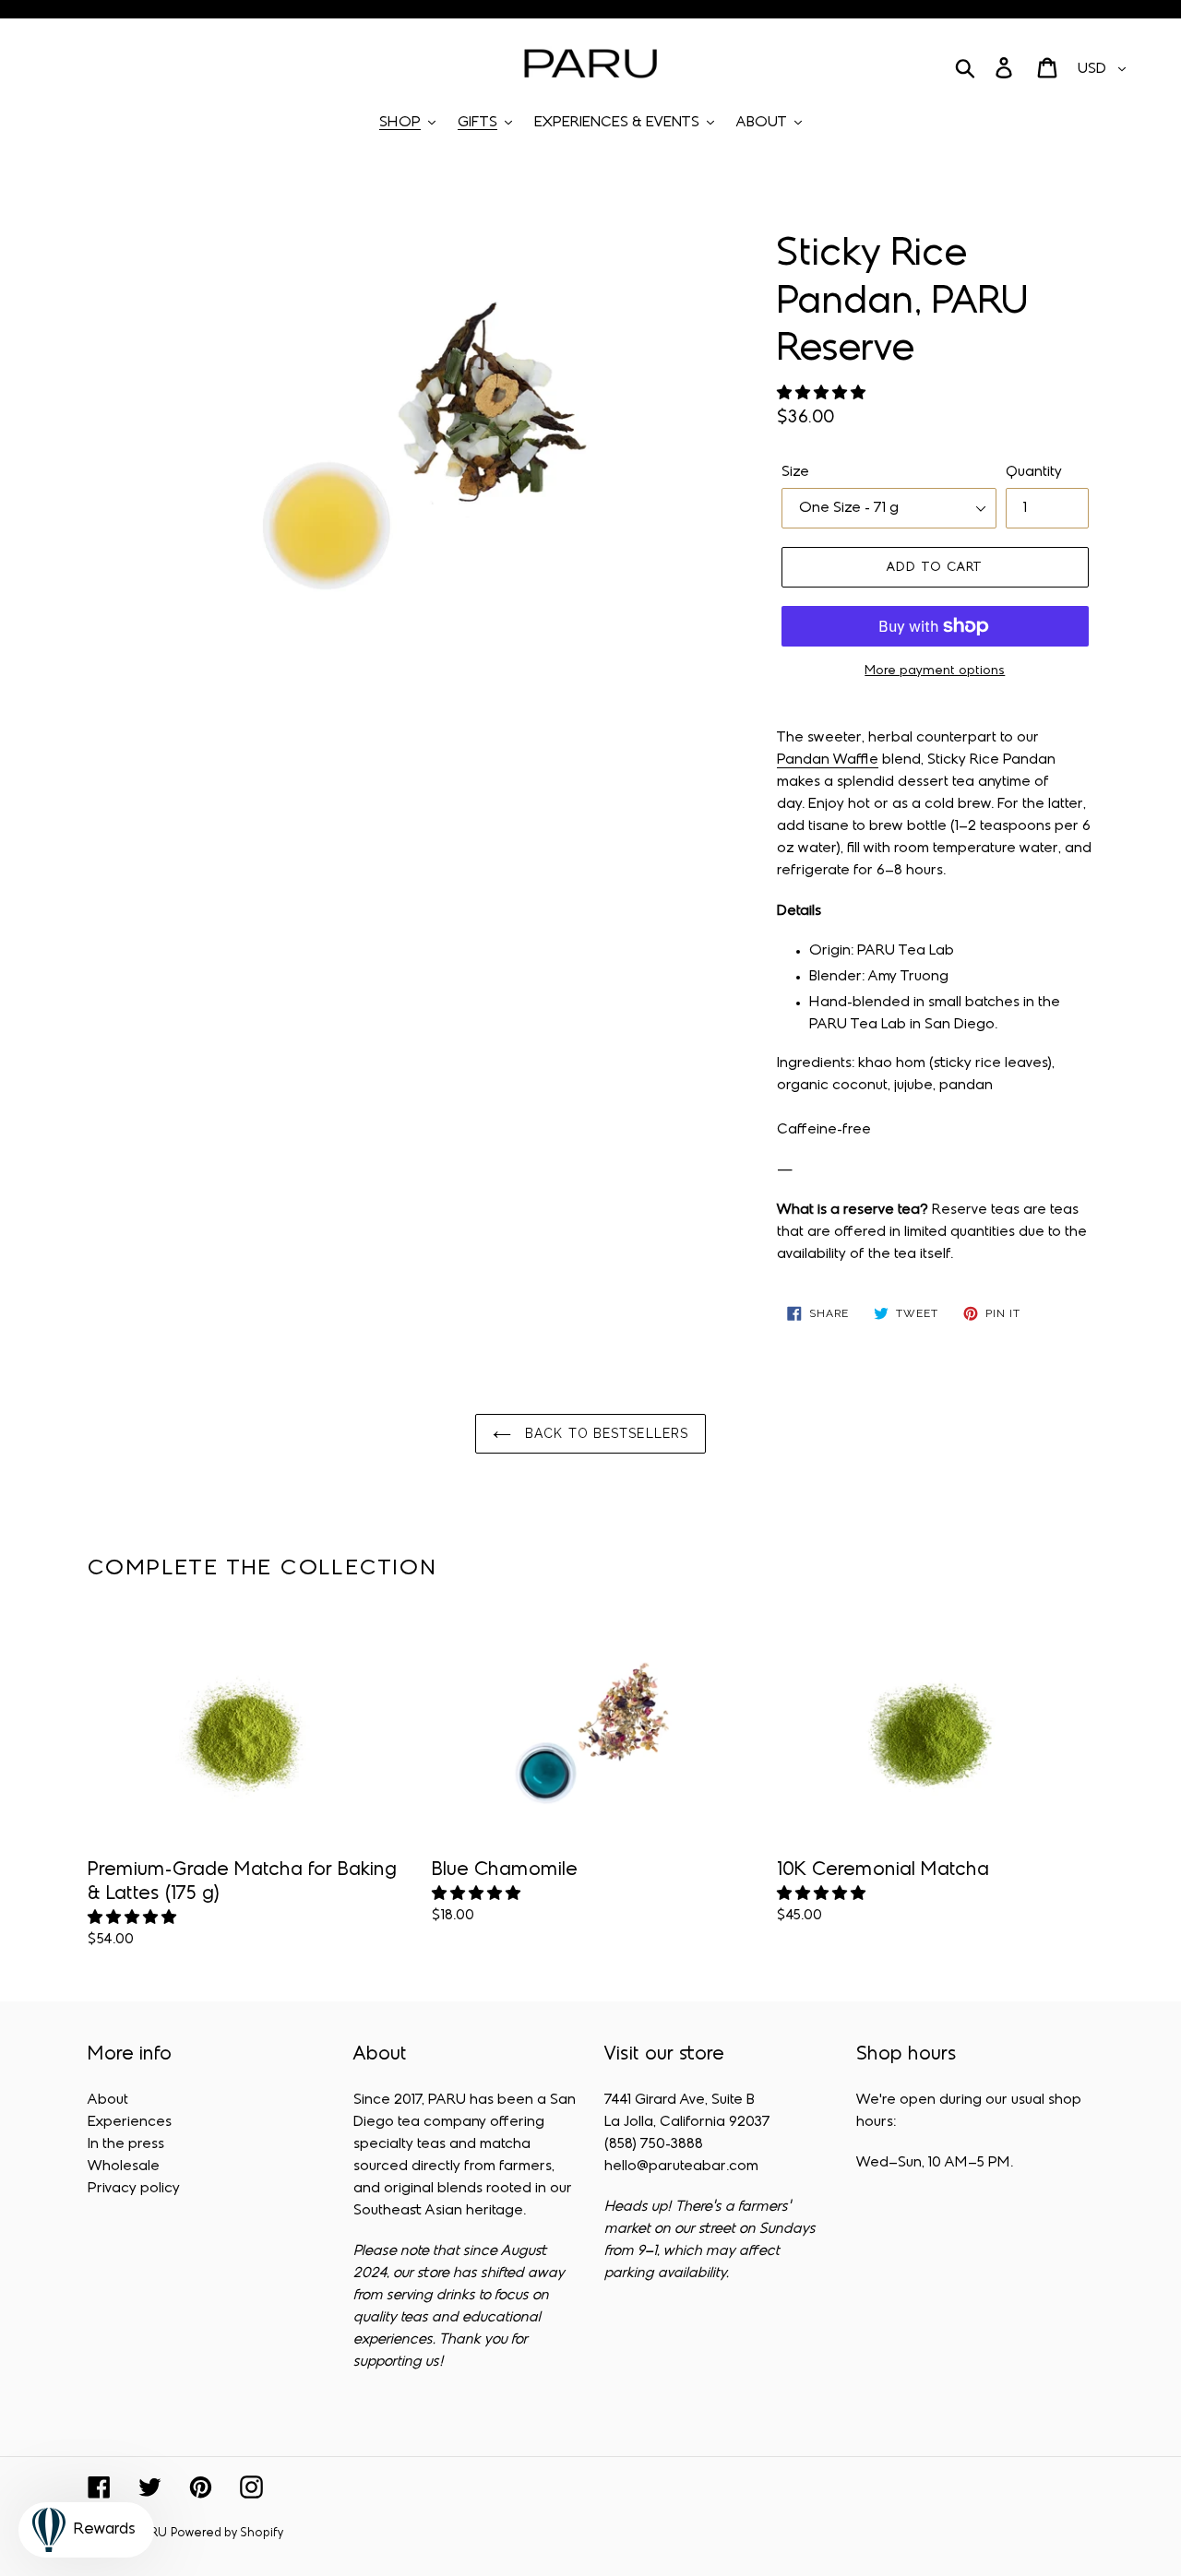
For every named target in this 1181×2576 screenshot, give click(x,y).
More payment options (935, 671)
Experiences (130, 2122)
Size (795, 472)
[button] (823, 394)
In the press (126, 2144)
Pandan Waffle (828, 760)
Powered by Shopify (227, 2534)
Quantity (1034, 472)
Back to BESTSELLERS (604, 1433)
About (108, 2100)
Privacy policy (134, 2189)
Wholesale (124, 2166)
